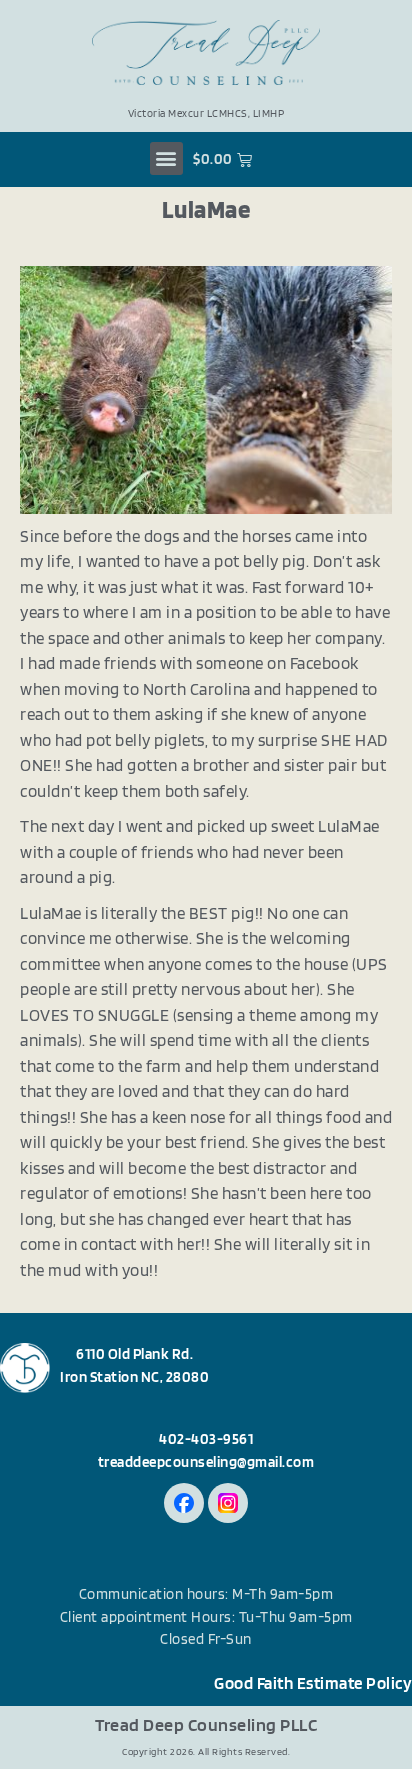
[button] (167, 158)
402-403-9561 (206, 1439)
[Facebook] (184, 1503)
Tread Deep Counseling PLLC (206, 1724)
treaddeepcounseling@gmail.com (206, 1462)
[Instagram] (228, 1503)
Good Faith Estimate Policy (313, 1683)
